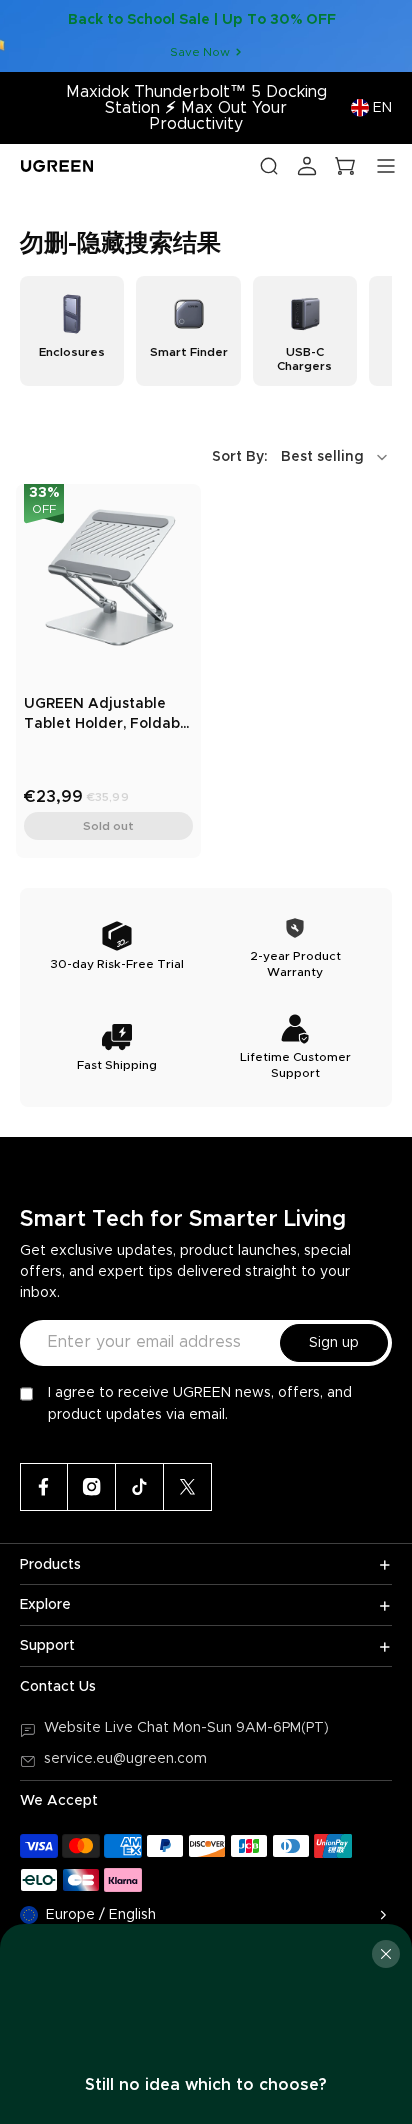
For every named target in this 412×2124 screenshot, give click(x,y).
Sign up (334, 1343)
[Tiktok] (140, 1487)
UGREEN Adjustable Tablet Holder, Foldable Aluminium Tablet (108, 715)
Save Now (200, 52)
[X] (188, 1487)
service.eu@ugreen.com (125, 1759)
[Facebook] (44, 1487)
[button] (302, 457)
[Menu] (386, 166)
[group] (72, 331)
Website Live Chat (108, 1728)
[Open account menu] (307, 166)
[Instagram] (92, 1487)
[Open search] (269, 166)
